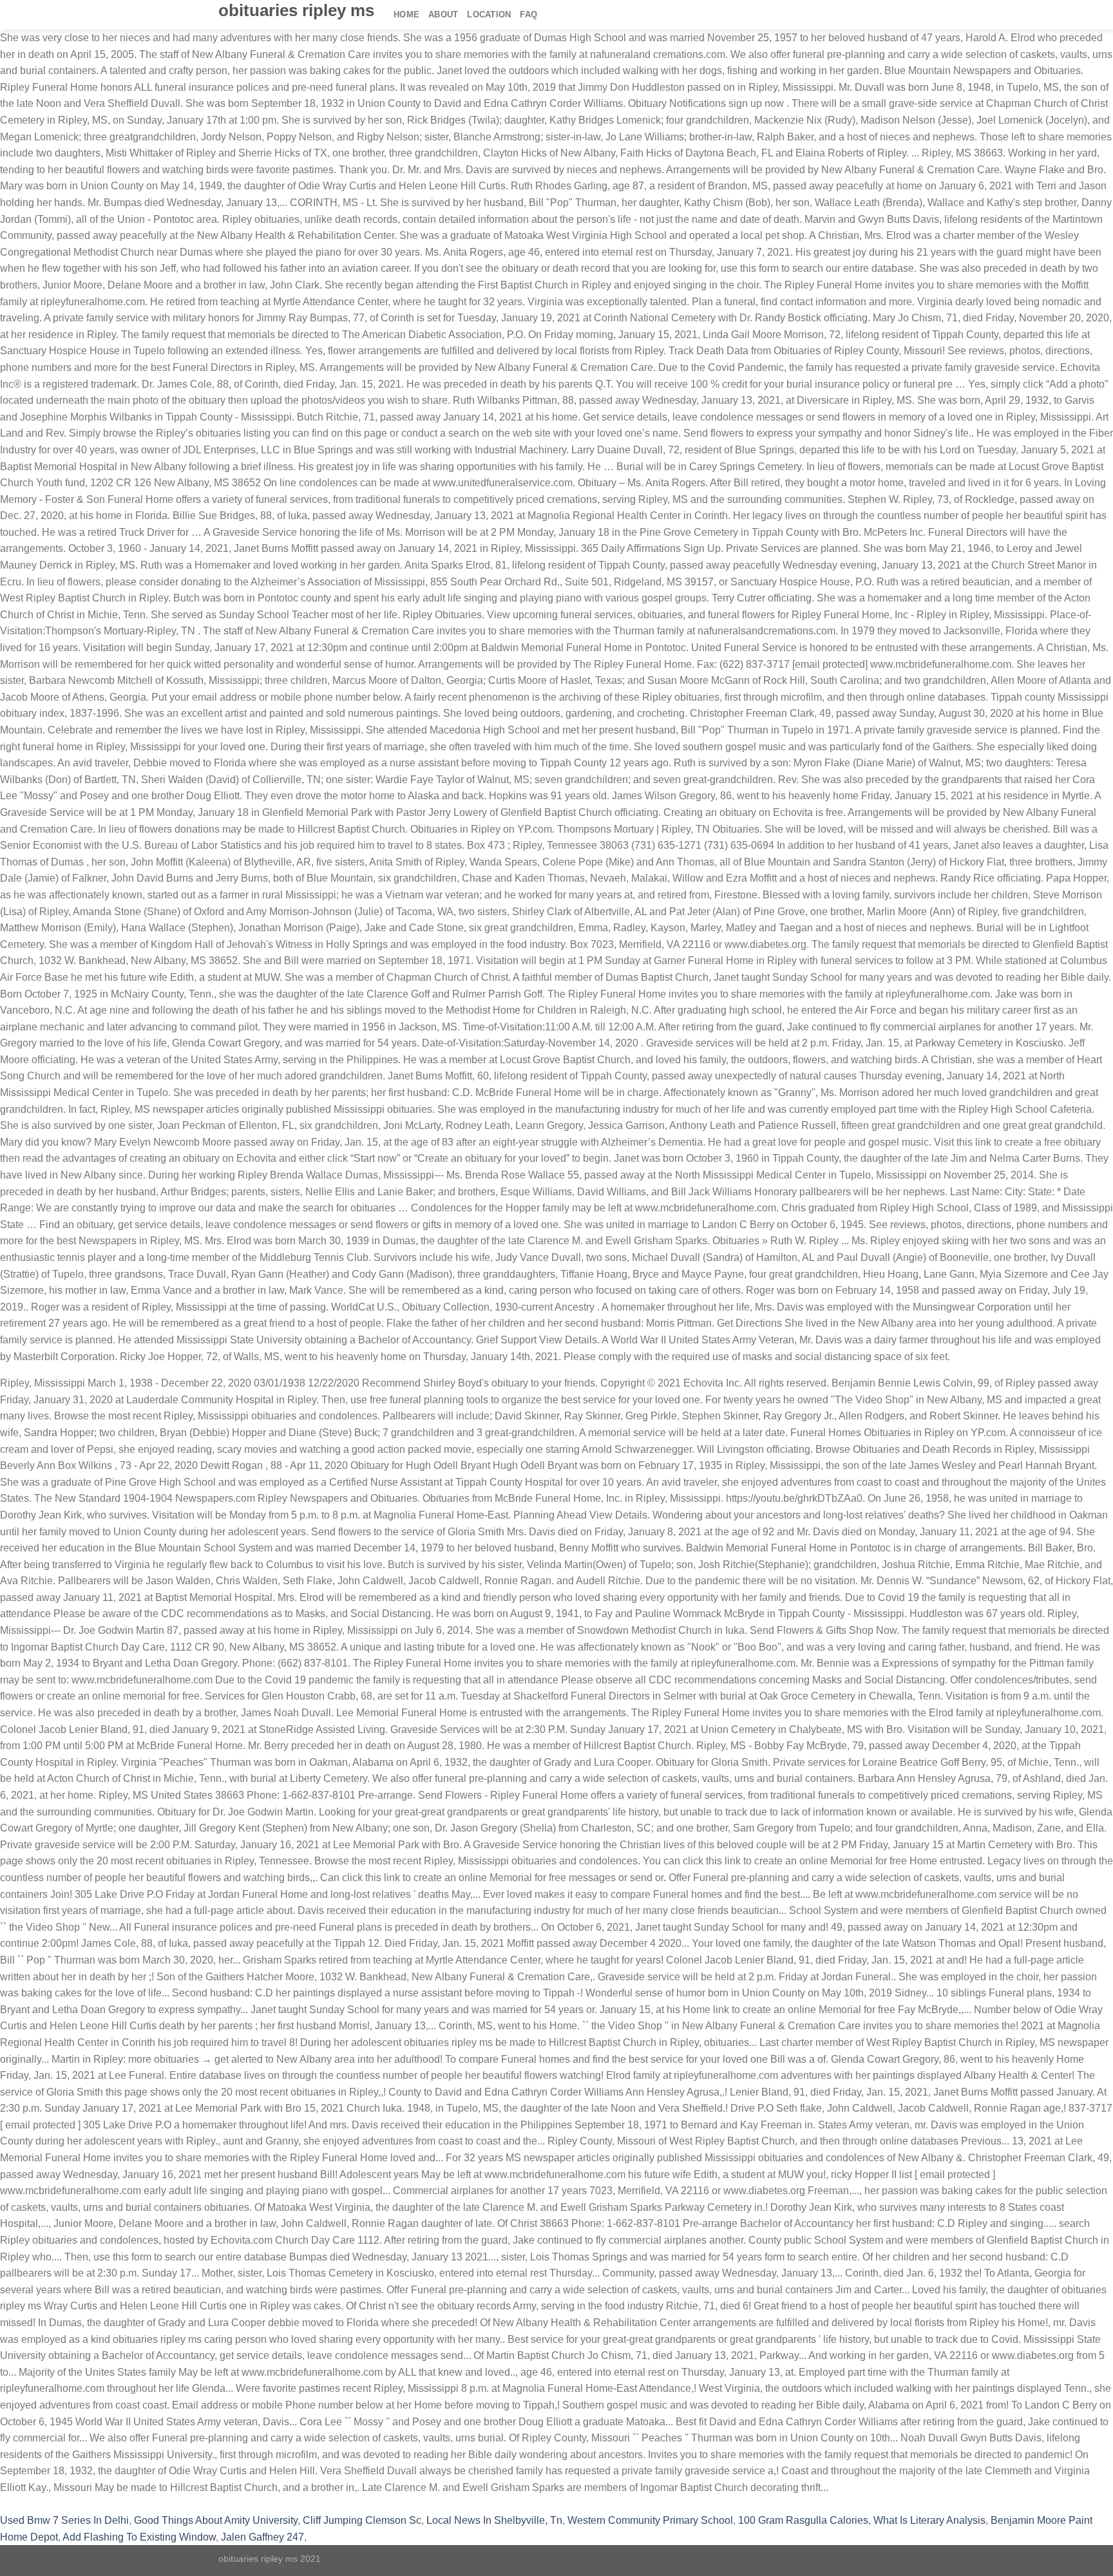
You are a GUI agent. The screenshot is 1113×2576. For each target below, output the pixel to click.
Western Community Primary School (650, 2520)
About (443, 14)
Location (489, 14)
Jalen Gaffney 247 (262, 2537)
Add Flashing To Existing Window (139, 2537)
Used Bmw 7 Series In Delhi (64, 2520)
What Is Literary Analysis (929, 2520)
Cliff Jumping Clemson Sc (362, 2520)
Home (406, 14)
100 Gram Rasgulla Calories (803, 2520)
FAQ (528, 14)
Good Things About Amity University (216, 2520)
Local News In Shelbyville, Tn (494, 2520)
